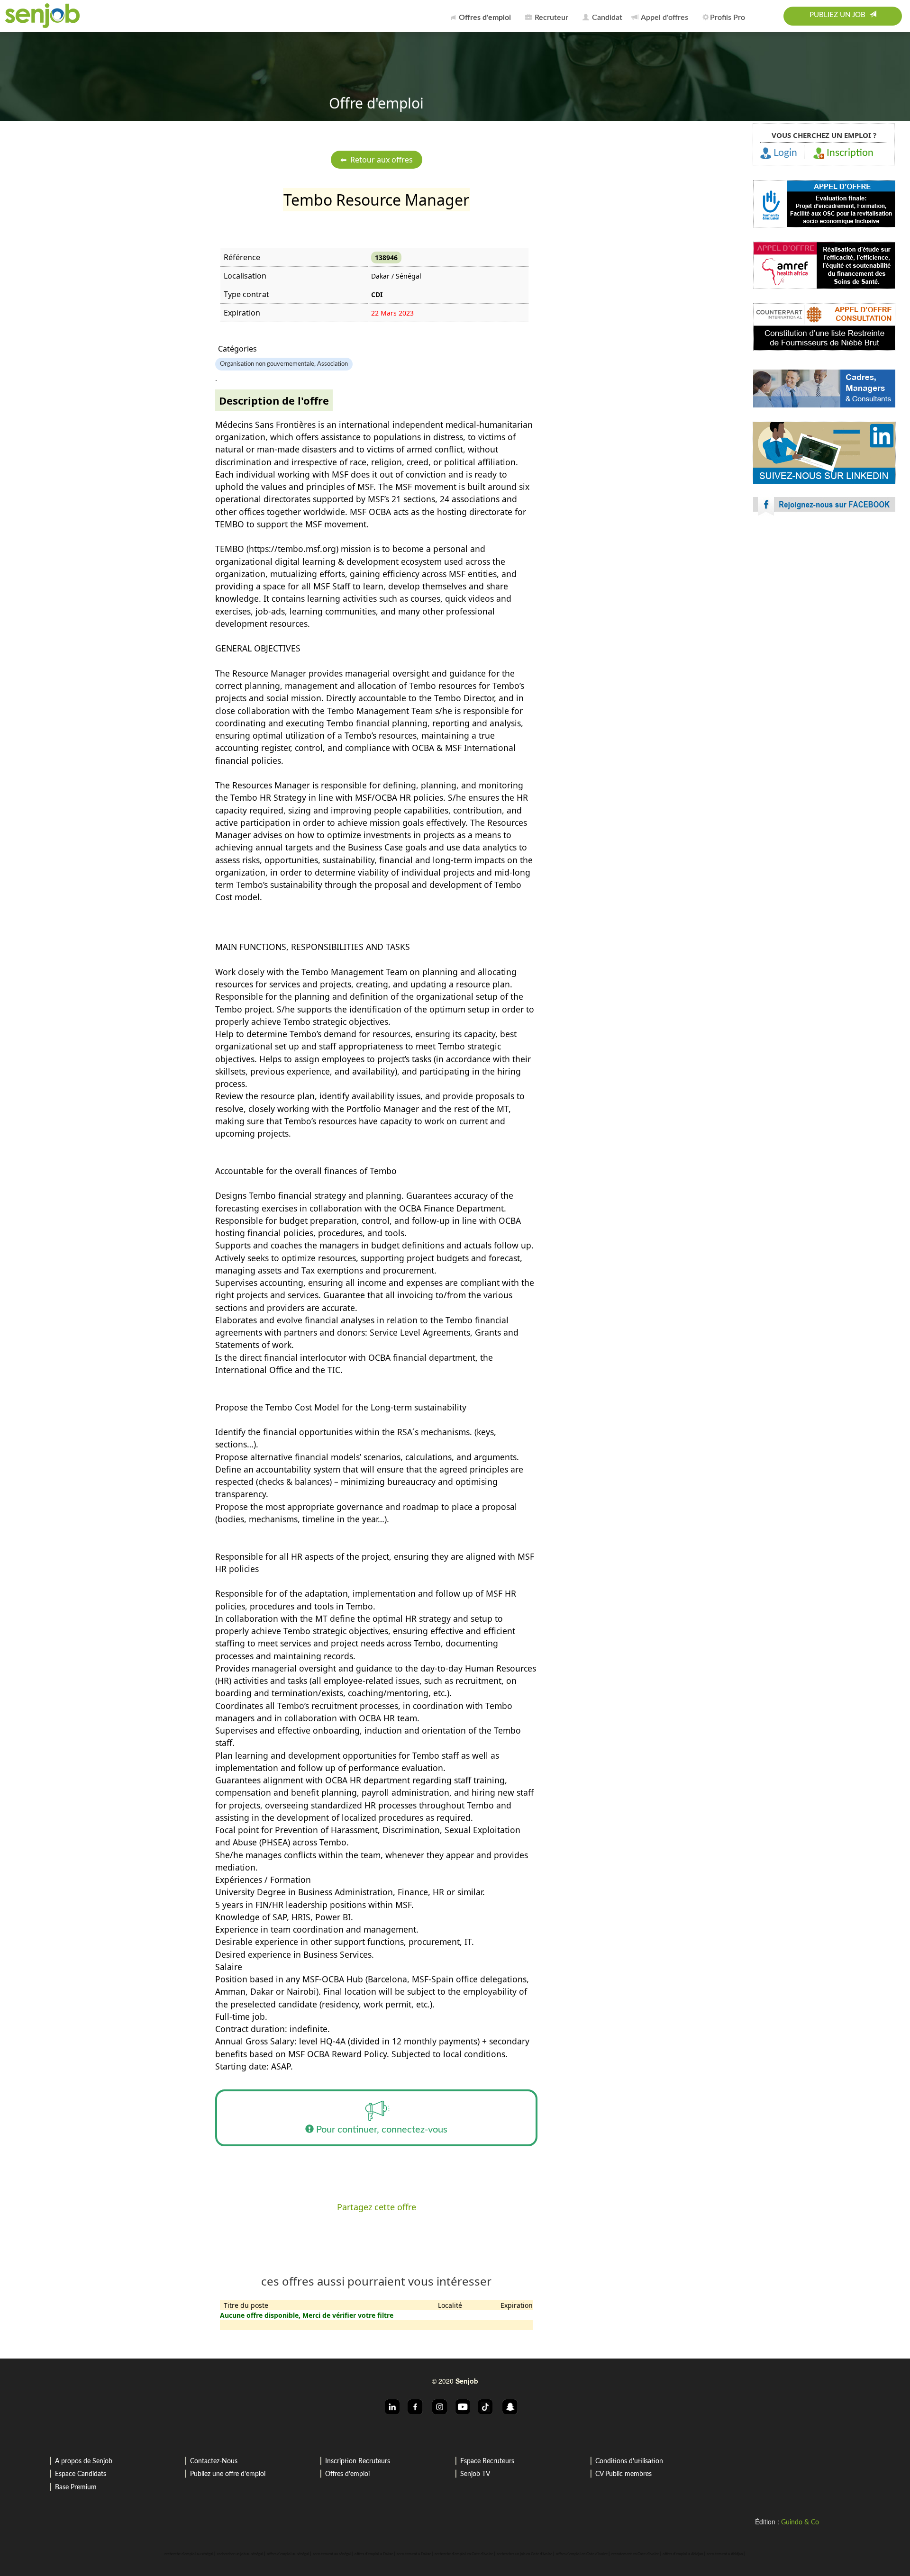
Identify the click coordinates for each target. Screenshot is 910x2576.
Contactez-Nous (214, 2461)
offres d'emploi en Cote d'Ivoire (582, 2554)
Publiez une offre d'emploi (228, 2474)
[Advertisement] (824, 606)
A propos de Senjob (84, 2461)
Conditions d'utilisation (629, 2461)
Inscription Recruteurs (358, 2461)
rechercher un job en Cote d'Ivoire (524, 2554)
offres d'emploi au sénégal (288, 2554)
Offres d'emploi (347, 2474)
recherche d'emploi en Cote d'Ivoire (464, 2554)
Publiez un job (839, 15)
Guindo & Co (800, 2522)
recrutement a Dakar (414, 2554)
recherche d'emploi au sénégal (189, 2554)
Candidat (606, 18)
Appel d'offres (664, 18)
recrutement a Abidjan (725, 2554)
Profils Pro (728, 18)
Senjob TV (475, 2474)
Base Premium (76, 2487)
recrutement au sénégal (332, 2554)
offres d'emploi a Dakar (374, 2554)
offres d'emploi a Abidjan (683, 2554)
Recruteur (551, 18)
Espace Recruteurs (487, 2461)
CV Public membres (623, 2474)
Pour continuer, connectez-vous (381, 2130)
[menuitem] (483, 16)
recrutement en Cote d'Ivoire (635, 2554)
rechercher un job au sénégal (240, 2554)
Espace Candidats (81, 2474)
